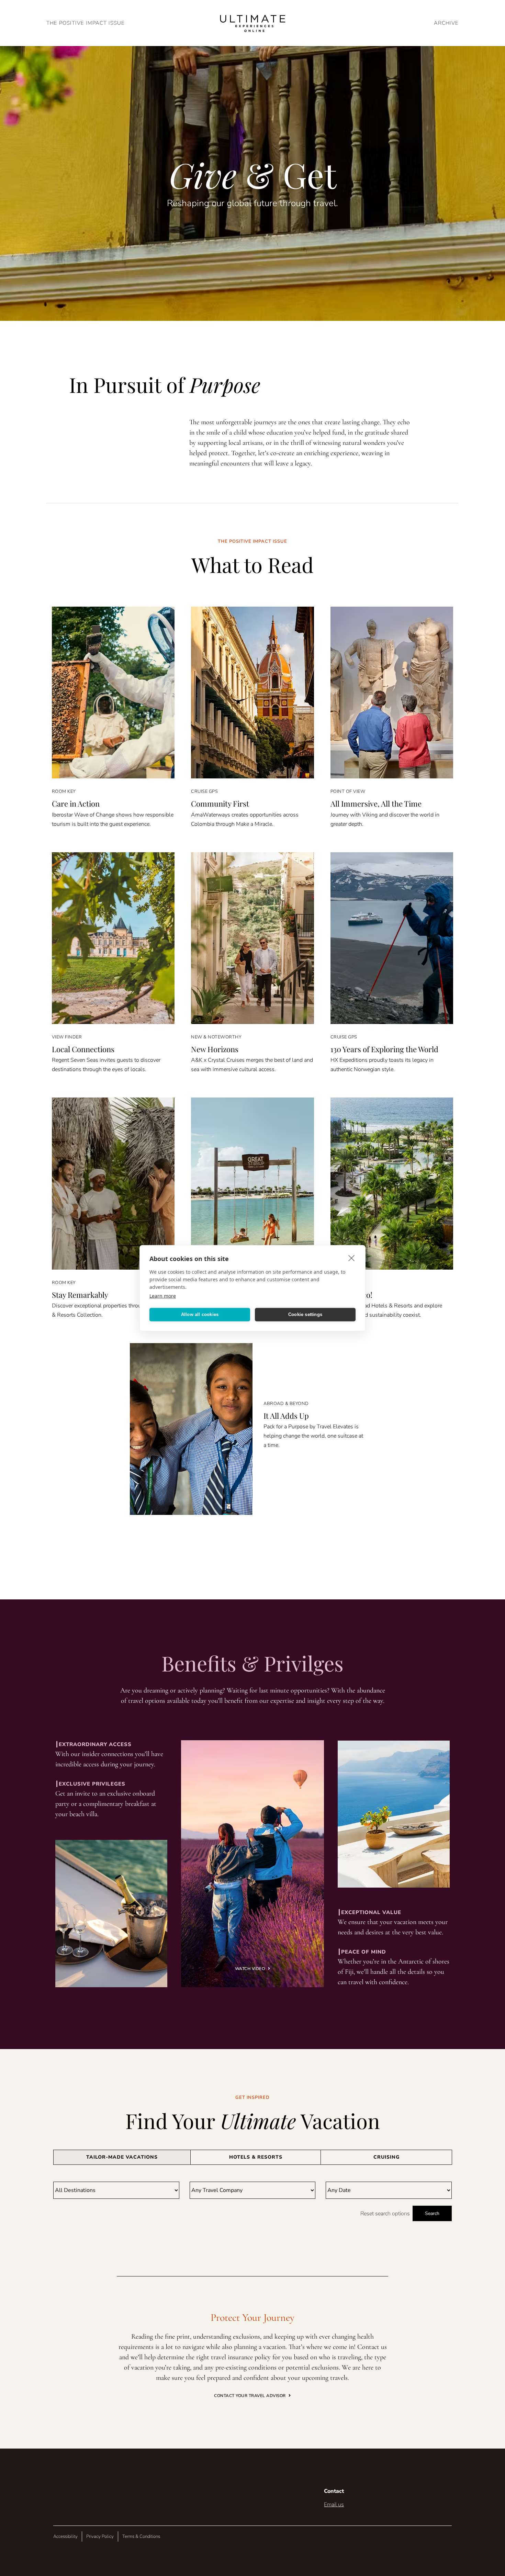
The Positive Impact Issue (86, 23)
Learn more (163, 1296)
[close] (352, 1258)
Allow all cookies (200, 1314)
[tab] (122, 2157)
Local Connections (83, 1049)
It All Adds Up (286, 1416)
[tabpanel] (252, 2201)
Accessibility (65, 2536)
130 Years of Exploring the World (384, 1049)
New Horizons (215, 1049)
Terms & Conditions (141, 2536)
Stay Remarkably (80, 1295)
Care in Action (76, 803)
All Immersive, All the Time (376, 803)
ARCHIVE (446, 23)
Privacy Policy (100, 2536)
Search (432, 2213)
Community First (220, 803)
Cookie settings (305, 1314)
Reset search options (385, 2214)
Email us (334, 2505)
